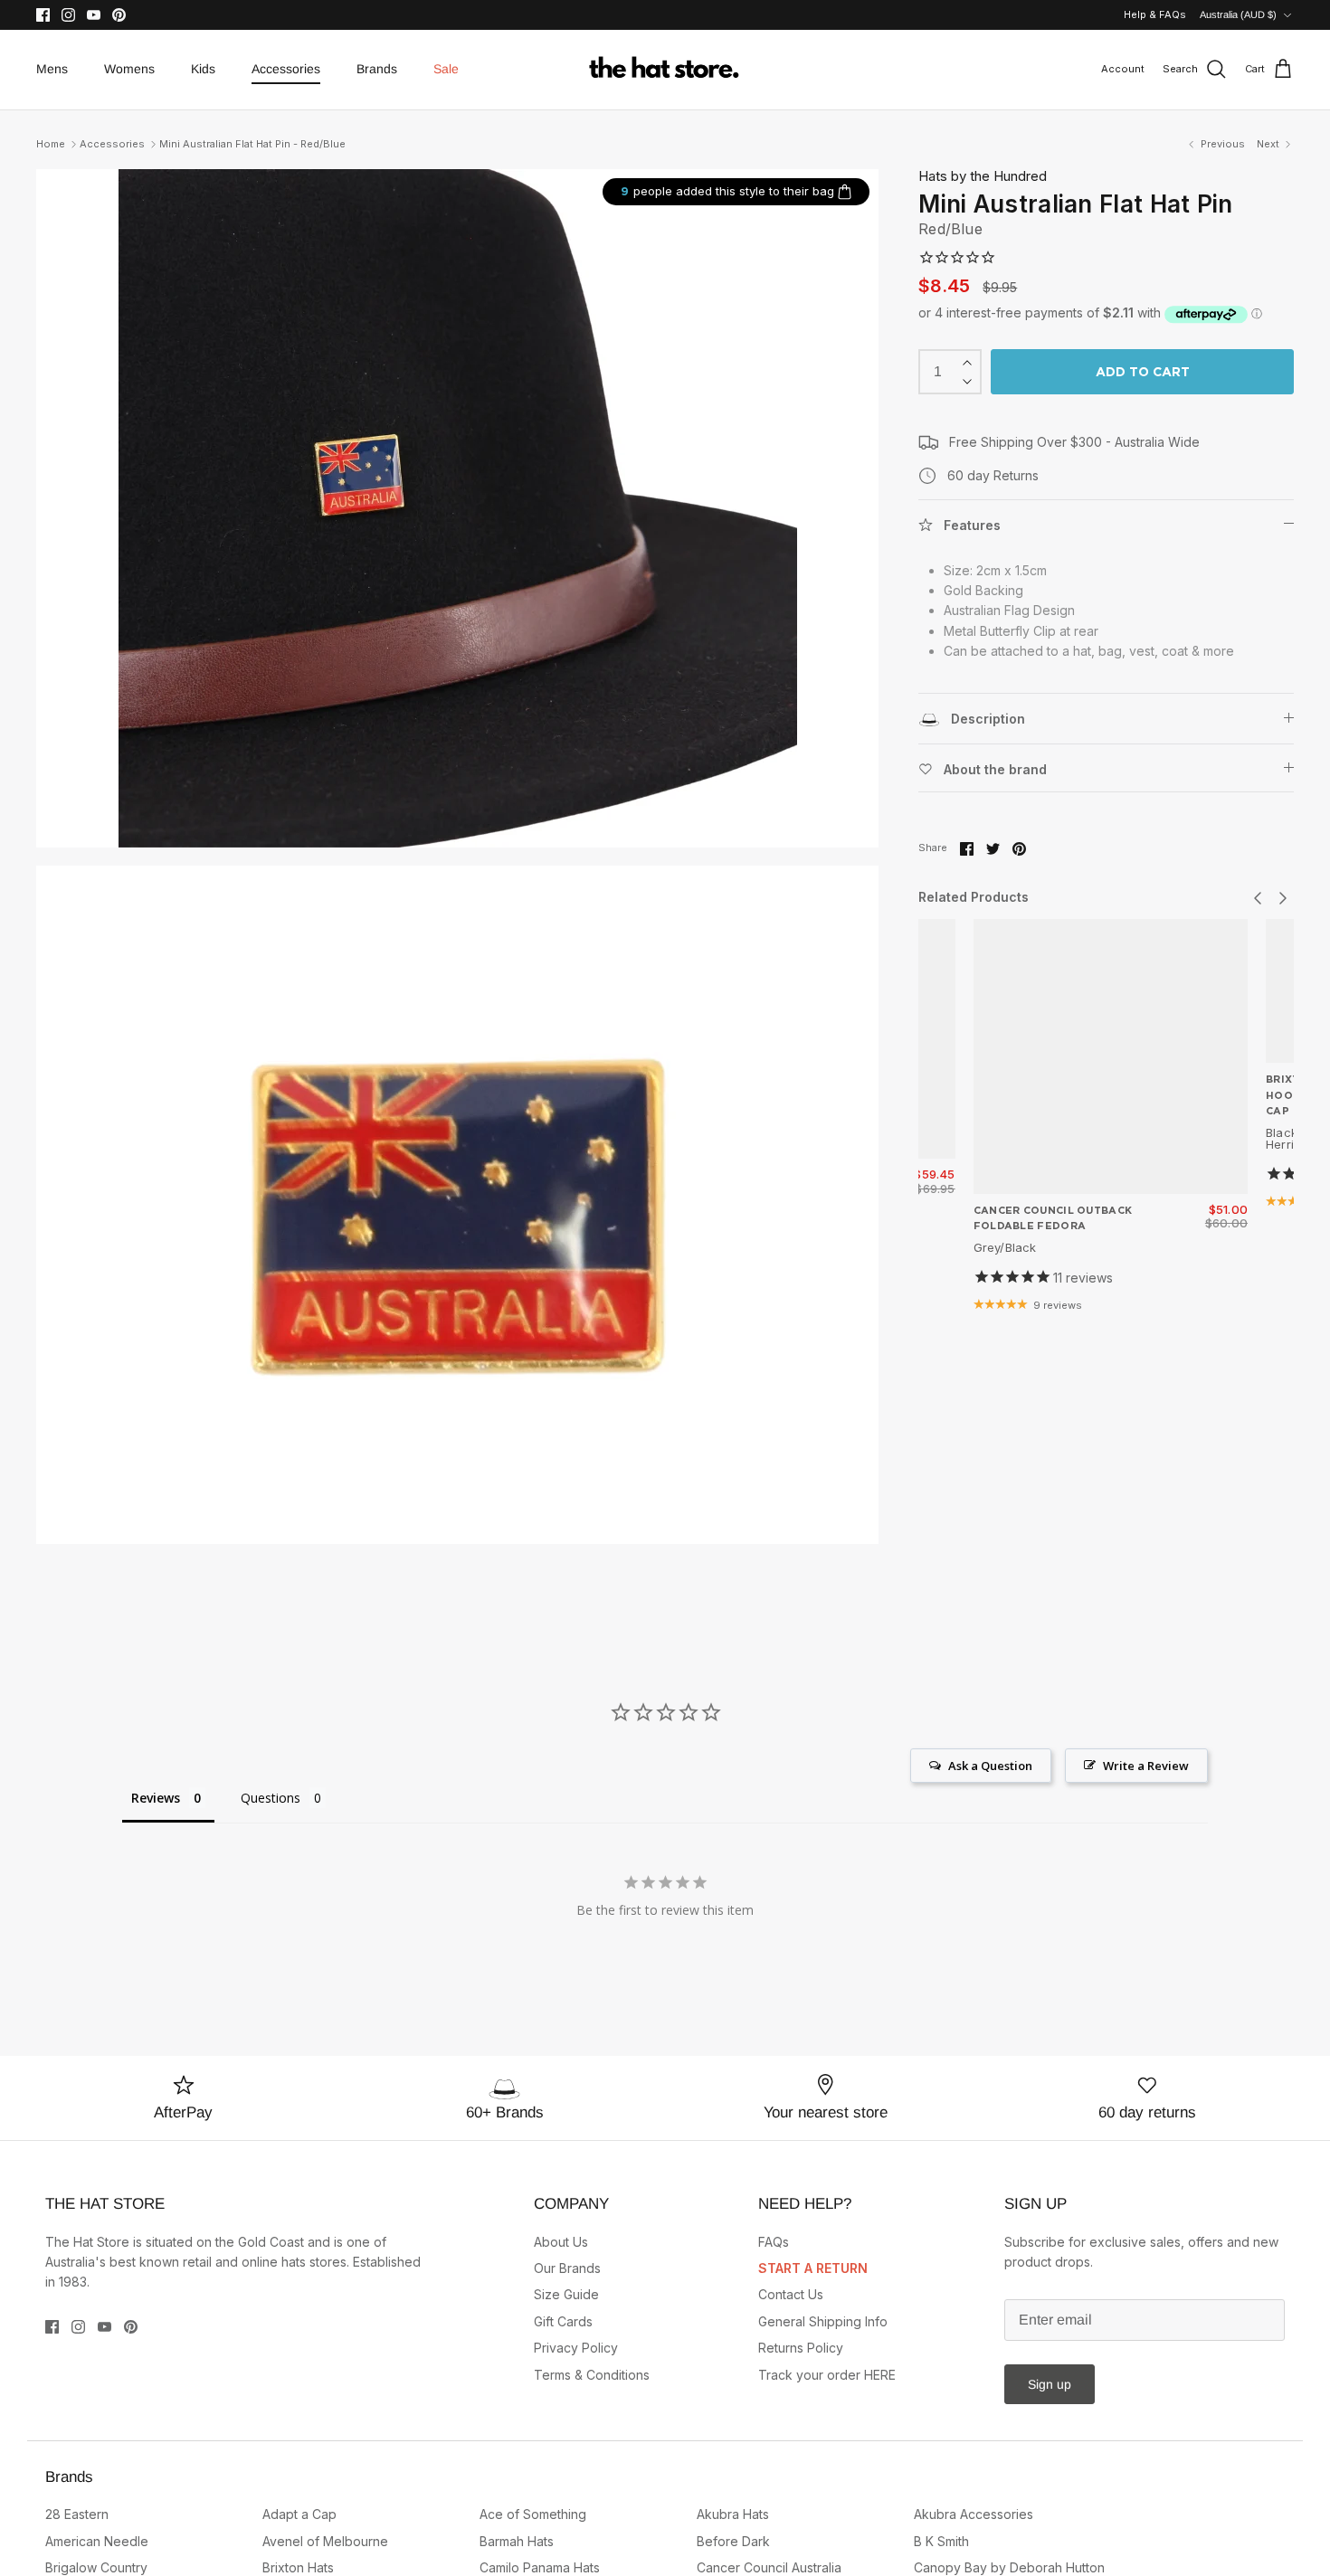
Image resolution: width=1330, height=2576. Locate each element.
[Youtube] (94, 15)
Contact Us (791, 2294)
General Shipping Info (823, 2321)
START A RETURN (813, 2268)
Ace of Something (533, 2514)
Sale (446, 69)
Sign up (1050, 2384)
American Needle (97, 2541)
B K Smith (941, 2541)
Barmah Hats (517, 2541)
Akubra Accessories (974, 2514)
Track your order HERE (827, 2375)
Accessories (286, 69)
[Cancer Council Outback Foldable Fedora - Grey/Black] (1111, 1056)
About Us (561, 2242)
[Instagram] (68, 15)
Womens (129, 69)
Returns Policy (801, 2348)
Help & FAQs (1155, 14)
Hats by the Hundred (983, 176)
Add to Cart (1143, 372)
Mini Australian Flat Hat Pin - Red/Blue (252, 144)
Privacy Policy (576, 2348)
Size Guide (566, 2294)
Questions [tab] (271, 1798)
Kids (203, 69)
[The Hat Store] (665, 70)
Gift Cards (563, 2321)
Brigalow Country (96, 2567)
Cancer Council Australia (769, 2567)
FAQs (774, 2242)
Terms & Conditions (592, 2375)
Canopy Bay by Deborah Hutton (1009, 2567)
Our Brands (567, 2268)
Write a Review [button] (1146, 1766)
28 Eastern (77, 2514)
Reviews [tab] (156, 1798)
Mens (52, 69)
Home (51, 144)
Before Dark (733, 2541)
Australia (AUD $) (1238, 14)
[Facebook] (43, 15)
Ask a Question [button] (990, 1766)
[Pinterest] (119, 15)
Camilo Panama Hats (540, 2567)
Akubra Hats (733, 2514)
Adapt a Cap (299, 2514)
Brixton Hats (298, 2567)
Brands (377, 69)
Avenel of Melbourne (325, 2541)
